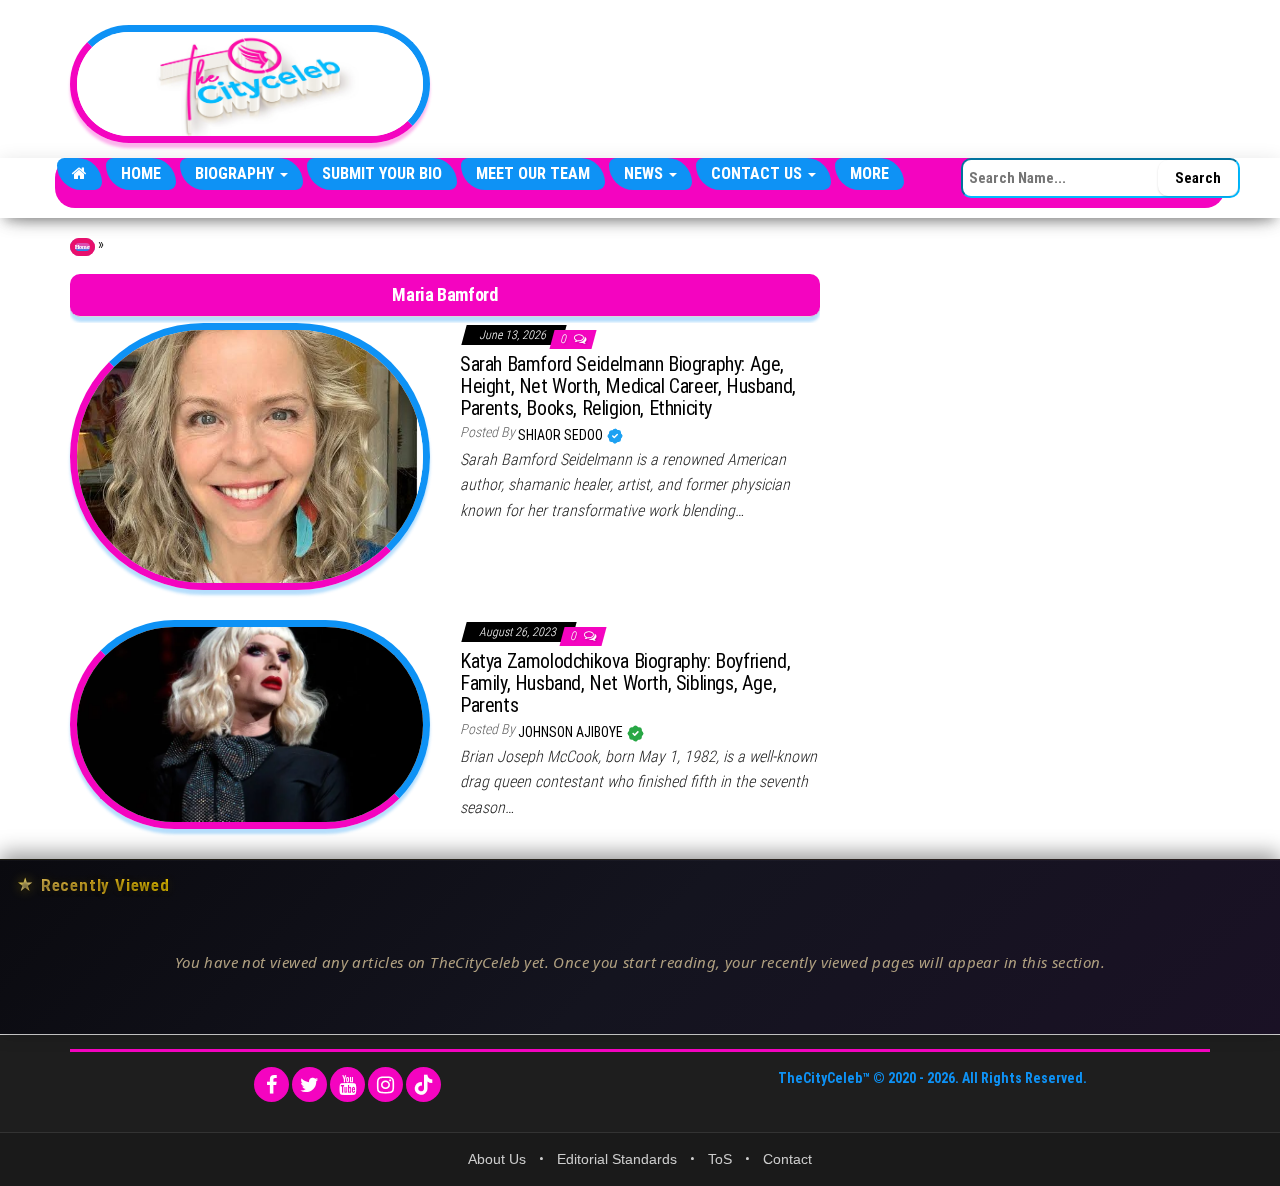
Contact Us (758, 173)
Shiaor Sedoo (562, 435)
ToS (720, 1159)
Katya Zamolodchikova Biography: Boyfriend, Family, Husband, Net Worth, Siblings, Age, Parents (625, 683)
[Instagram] (385, 1084)
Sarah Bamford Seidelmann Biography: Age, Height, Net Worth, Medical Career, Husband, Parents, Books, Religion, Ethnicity (628, 386)
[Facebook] (271, 1084)
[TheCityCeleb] (79, 174)
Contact (787, 1159)
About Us (497, 1159)
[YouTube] (347, 1084)
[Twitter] (309, 1084)
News (645, 173)
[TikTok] (423, 1084)
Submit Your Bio (382, 173)
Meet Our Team (533, 173)
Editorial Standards (617, 1159)
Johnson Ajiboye (572, 732)
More (869, 173)
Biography (236, 173)
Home (141, 173)
